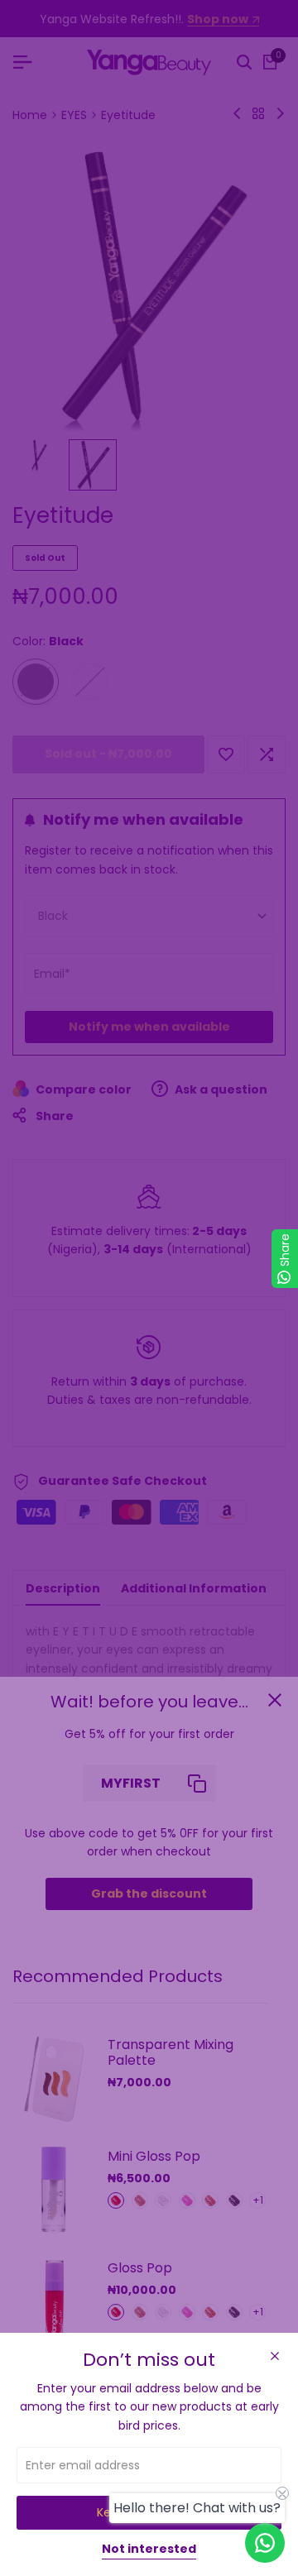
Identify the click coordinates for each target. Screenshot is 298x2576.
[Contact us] (265, 2543)
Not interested (149, 2550)
